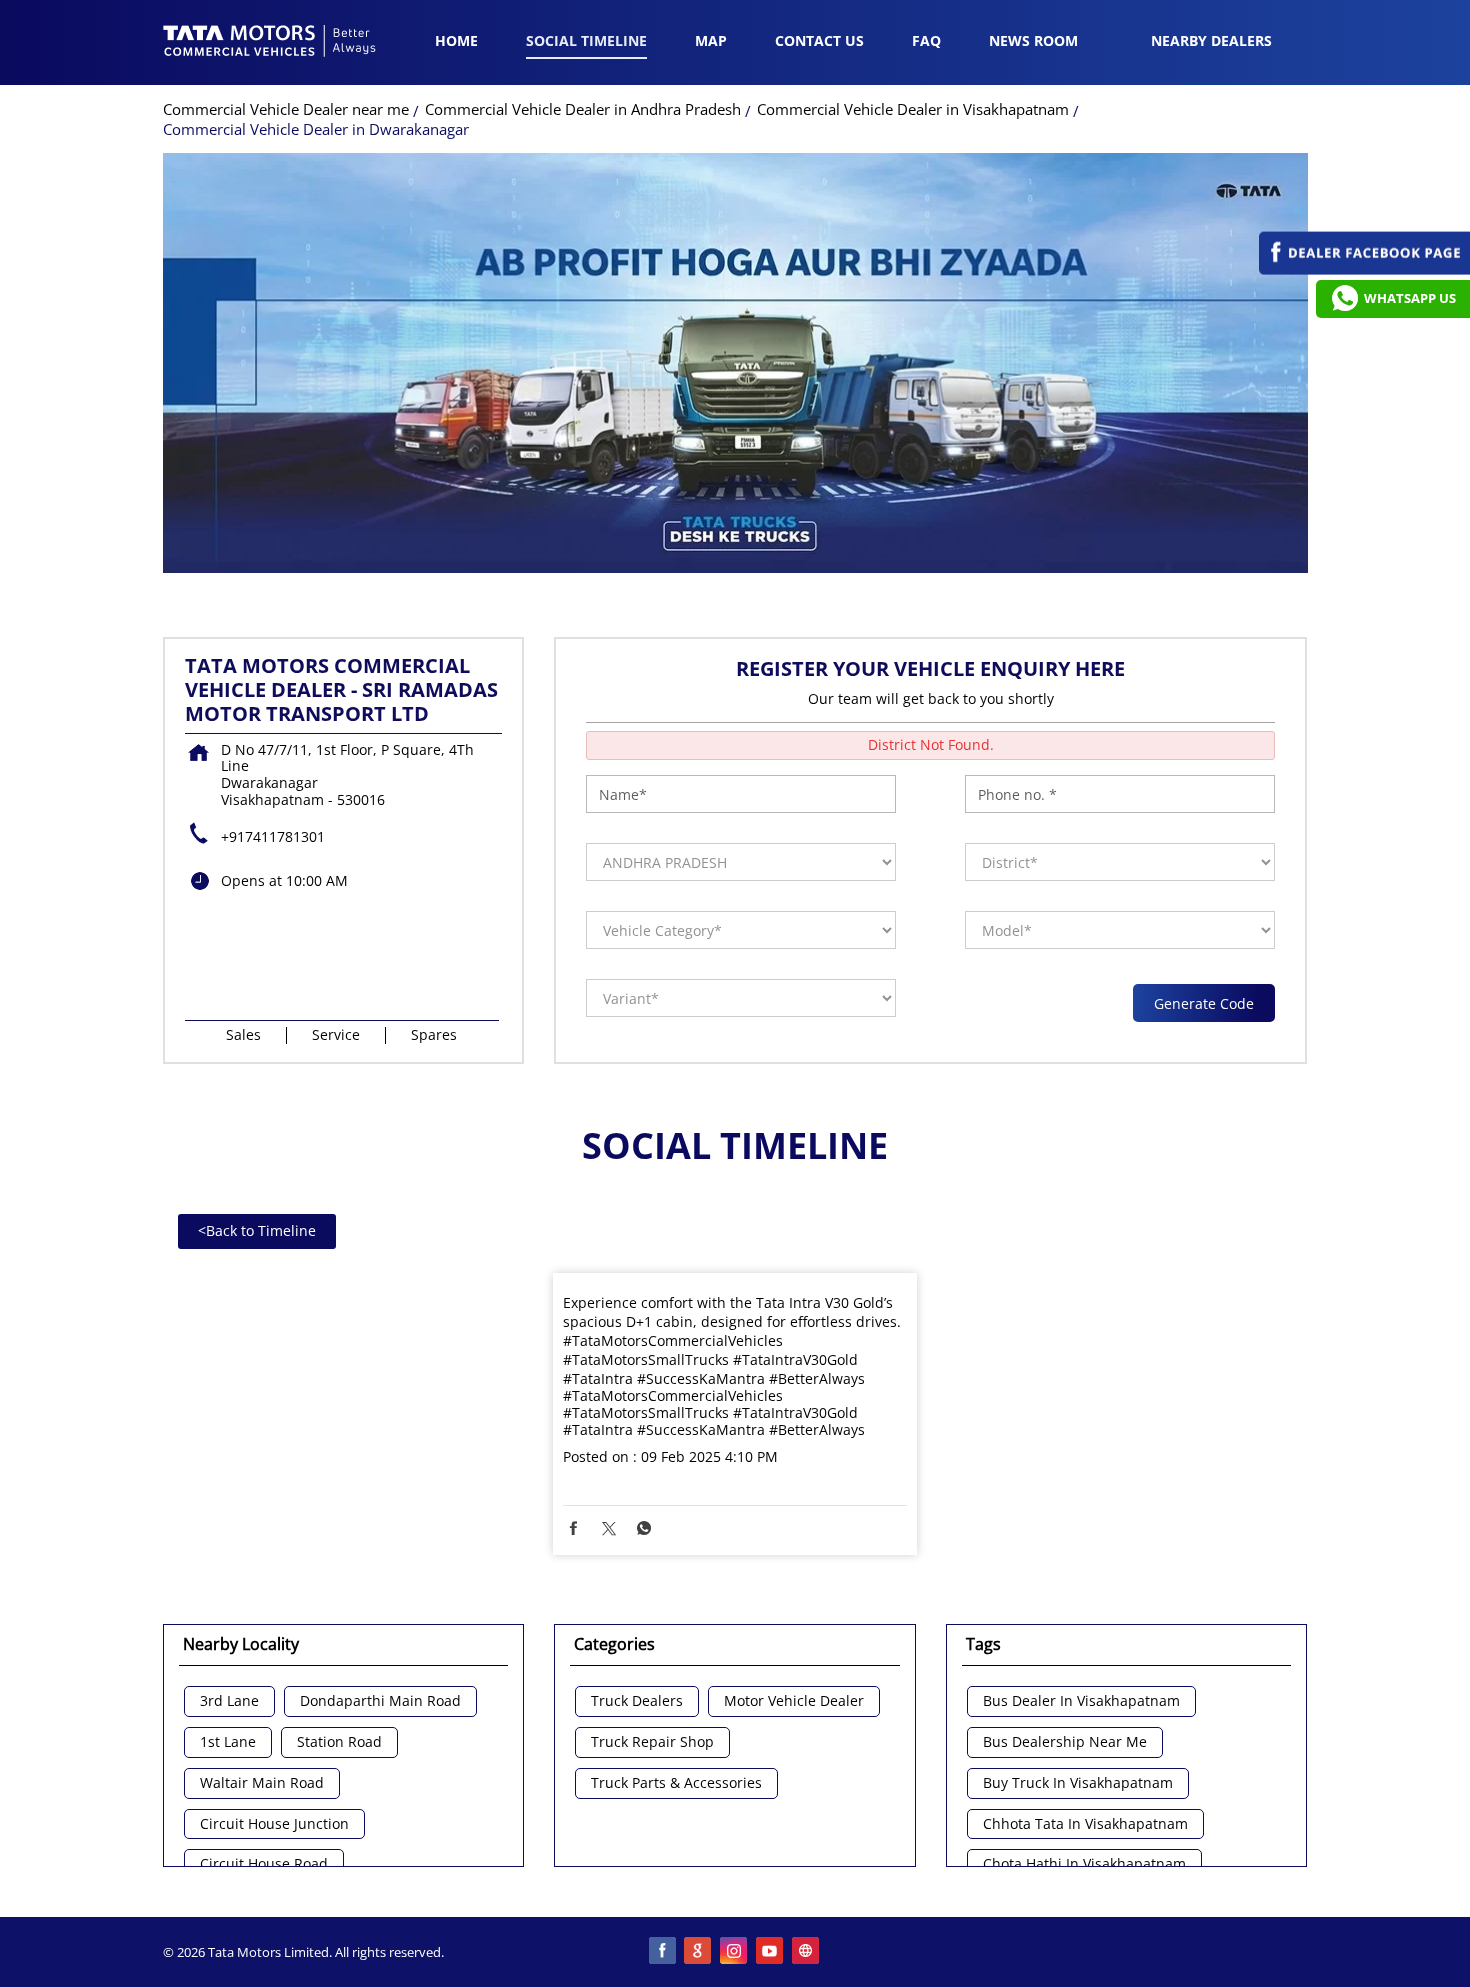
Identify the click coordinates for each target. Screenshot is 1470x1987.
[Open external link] (1364, 269)
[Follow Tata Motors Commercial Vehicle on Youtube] (771, 1952)
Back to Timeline (257, 1230)
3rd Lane (229, 1701)
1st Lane (228, 1742)
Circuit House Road (264, 1864)
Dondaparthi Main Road (380, 1701)
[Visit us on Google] (699, 1952)
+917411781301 (273, 836)
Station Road (339, 1742)
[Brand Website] (807, 1952)
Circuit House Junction (274, 1824)
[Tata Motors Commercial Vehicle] (270, 43)
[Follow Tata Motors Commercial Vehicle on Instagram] (735, 1952)
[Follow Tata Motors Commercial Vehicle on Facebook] (663, 1952)
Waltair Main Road (262, 1783)
